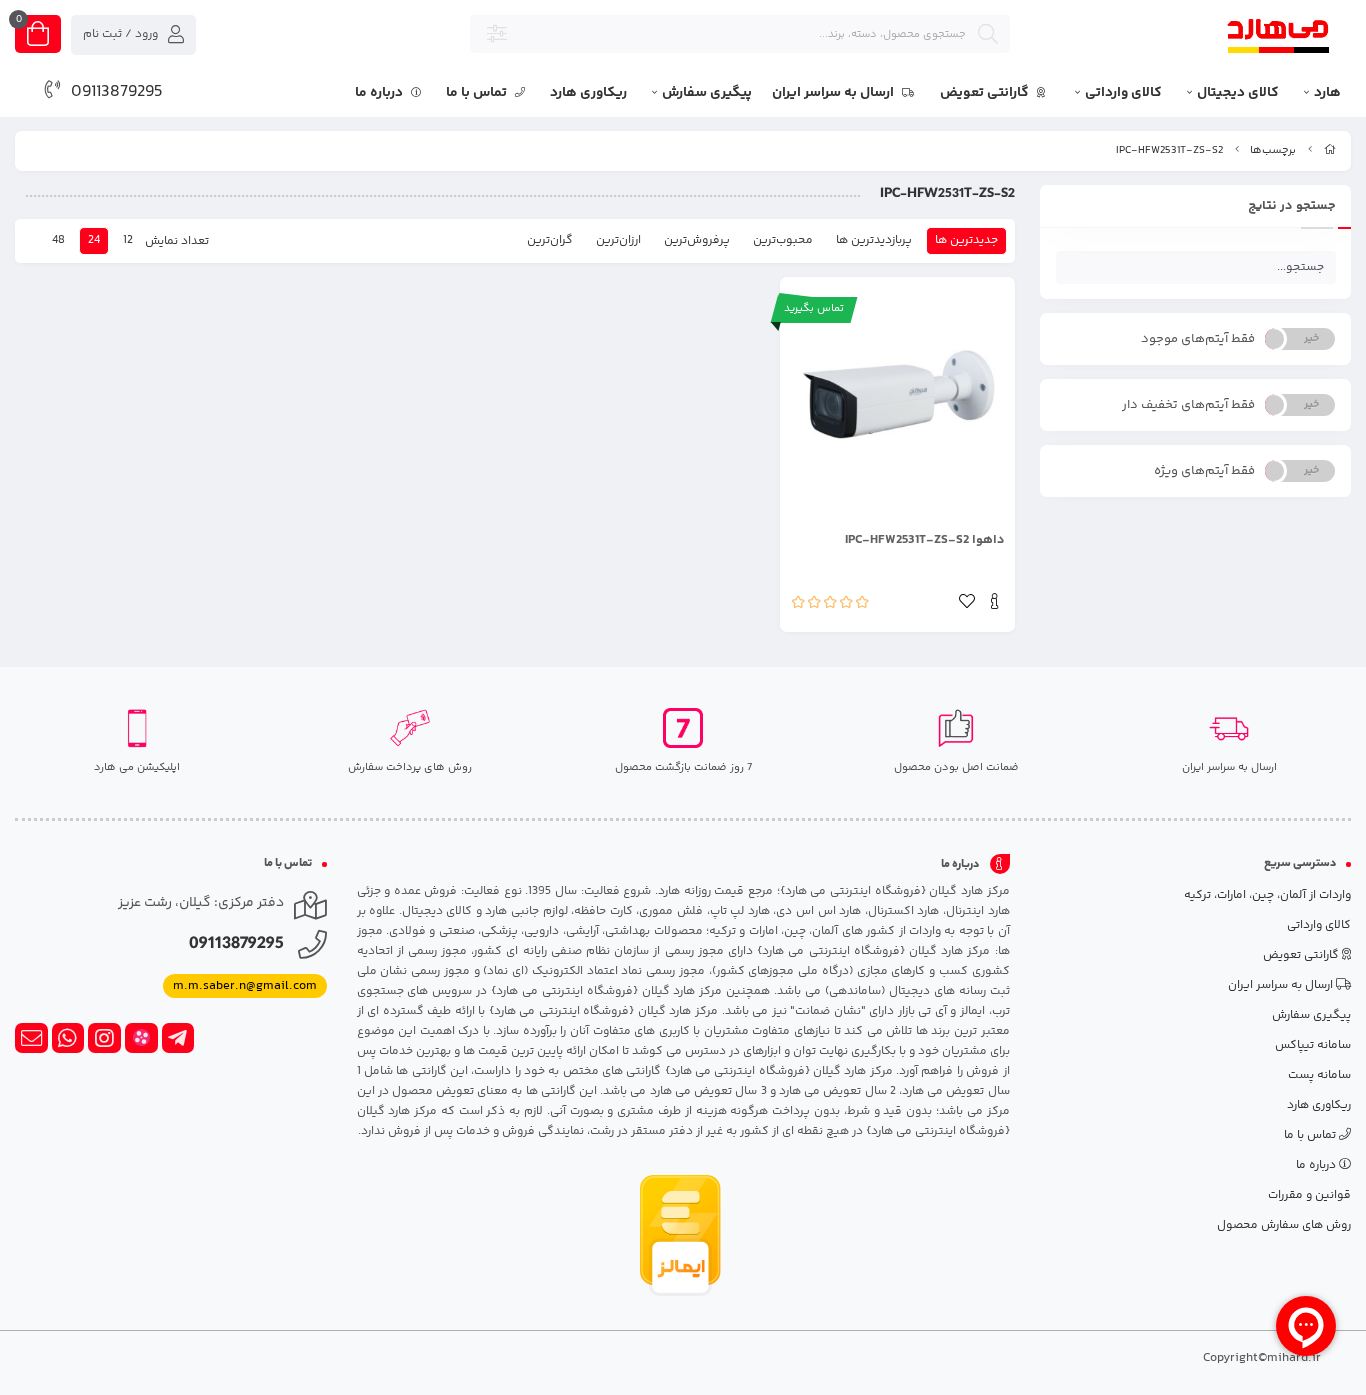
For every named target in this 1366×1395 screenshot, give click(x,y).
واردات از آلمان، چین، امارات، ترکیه (1267, 895)
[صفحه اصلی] (1330, 150)
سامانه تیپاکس (1313, 1045)
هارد (1327, 93)
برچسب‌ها (1273, 150)
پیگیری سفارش (707, 93)
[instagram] (104, 1038)
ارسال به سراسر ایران (834, 93)
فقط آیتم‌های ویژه (1204, 471)
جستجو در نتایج (1292, 206)
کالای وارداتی (1123, 93)
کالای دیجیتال (1238, 93)
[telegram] (178, 1038)
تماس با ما (478, 93)
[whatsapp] (68, 1038)
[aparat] (141, 1038)
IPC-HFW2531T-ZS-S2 (1169, 150)
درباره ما (380, 93)
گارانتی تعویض (986, 93)
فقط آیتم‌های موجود (1198, 339)
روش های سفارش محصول (1284, 1225)
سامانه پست (1319, 1075)
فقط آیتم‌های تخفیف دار (1188, 405)
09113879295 (117, 92)
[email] (31, 1038)
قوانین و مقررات (1309, 1195)
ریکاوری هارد (588, 93)
